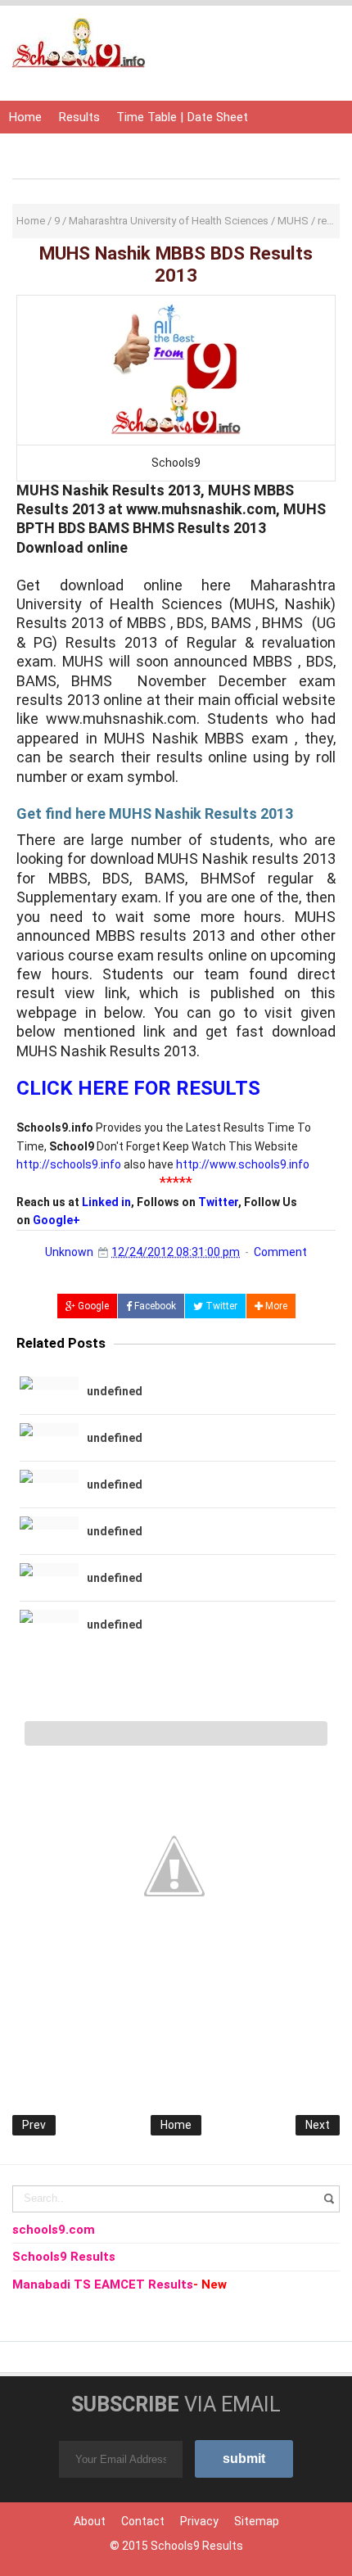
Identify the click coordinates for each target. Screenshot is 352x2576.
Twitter (218, 1202)
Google (92, 1306)
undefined (115, 1391)
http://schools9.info (69, 1164)
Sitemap (257, 2521)
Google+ (56, 1220)
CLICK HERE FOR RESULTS (138, 1088)
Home (25, 117)
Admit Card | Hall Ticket (73, 150)
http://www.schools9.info (243, 1164)
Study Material (193, 150)
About (90, 2521)
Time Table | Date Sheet (182, 117)
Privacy (199, 2521)
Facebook (154, 1306)
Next (318, 2125)
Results (79, 117)
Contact (143, 2521)
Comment (280, 1252)
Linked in (106, 1202)
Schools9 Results (197, 2546)
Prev (34, 2125)
